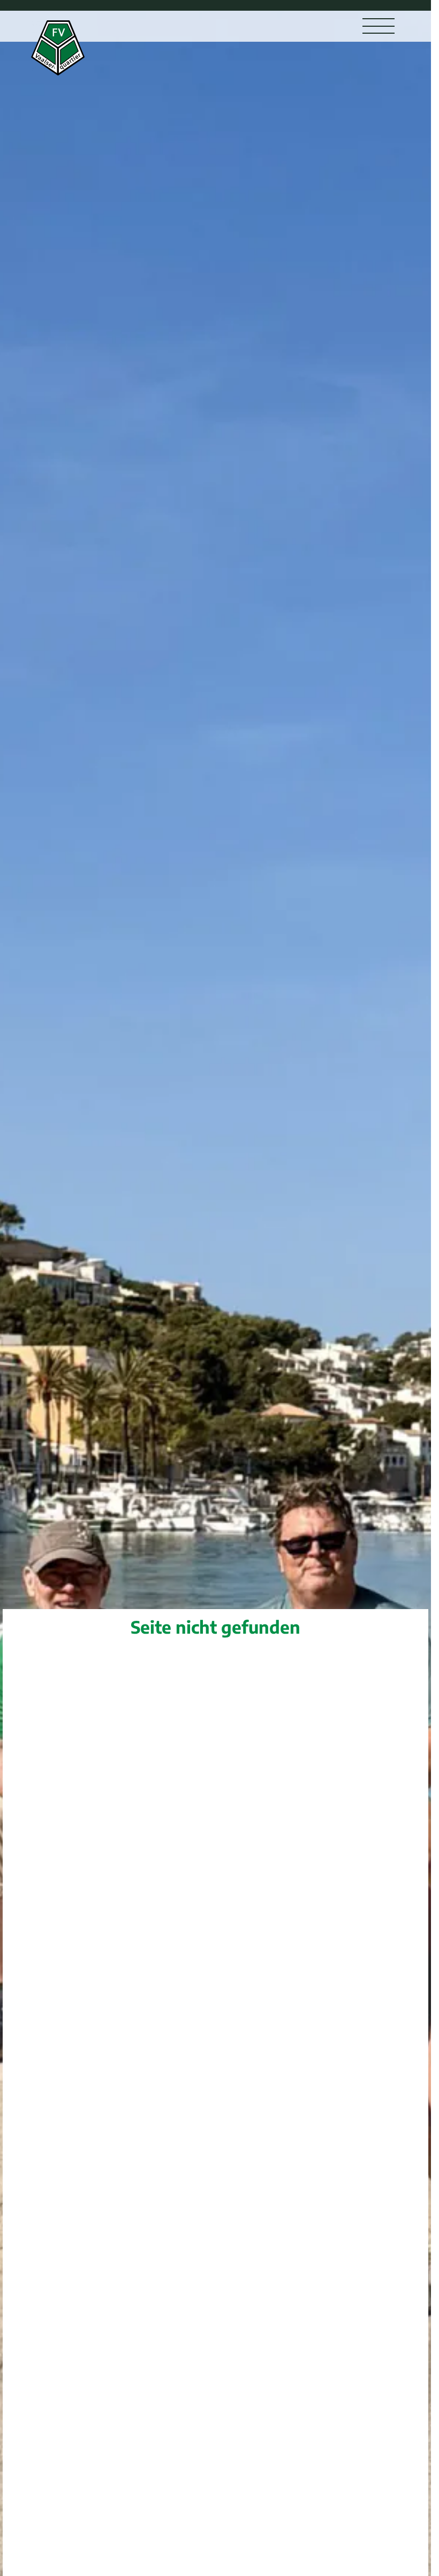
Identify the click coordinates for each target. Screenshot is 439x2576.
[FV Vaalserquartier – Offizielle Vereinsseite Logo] (58, 48)
